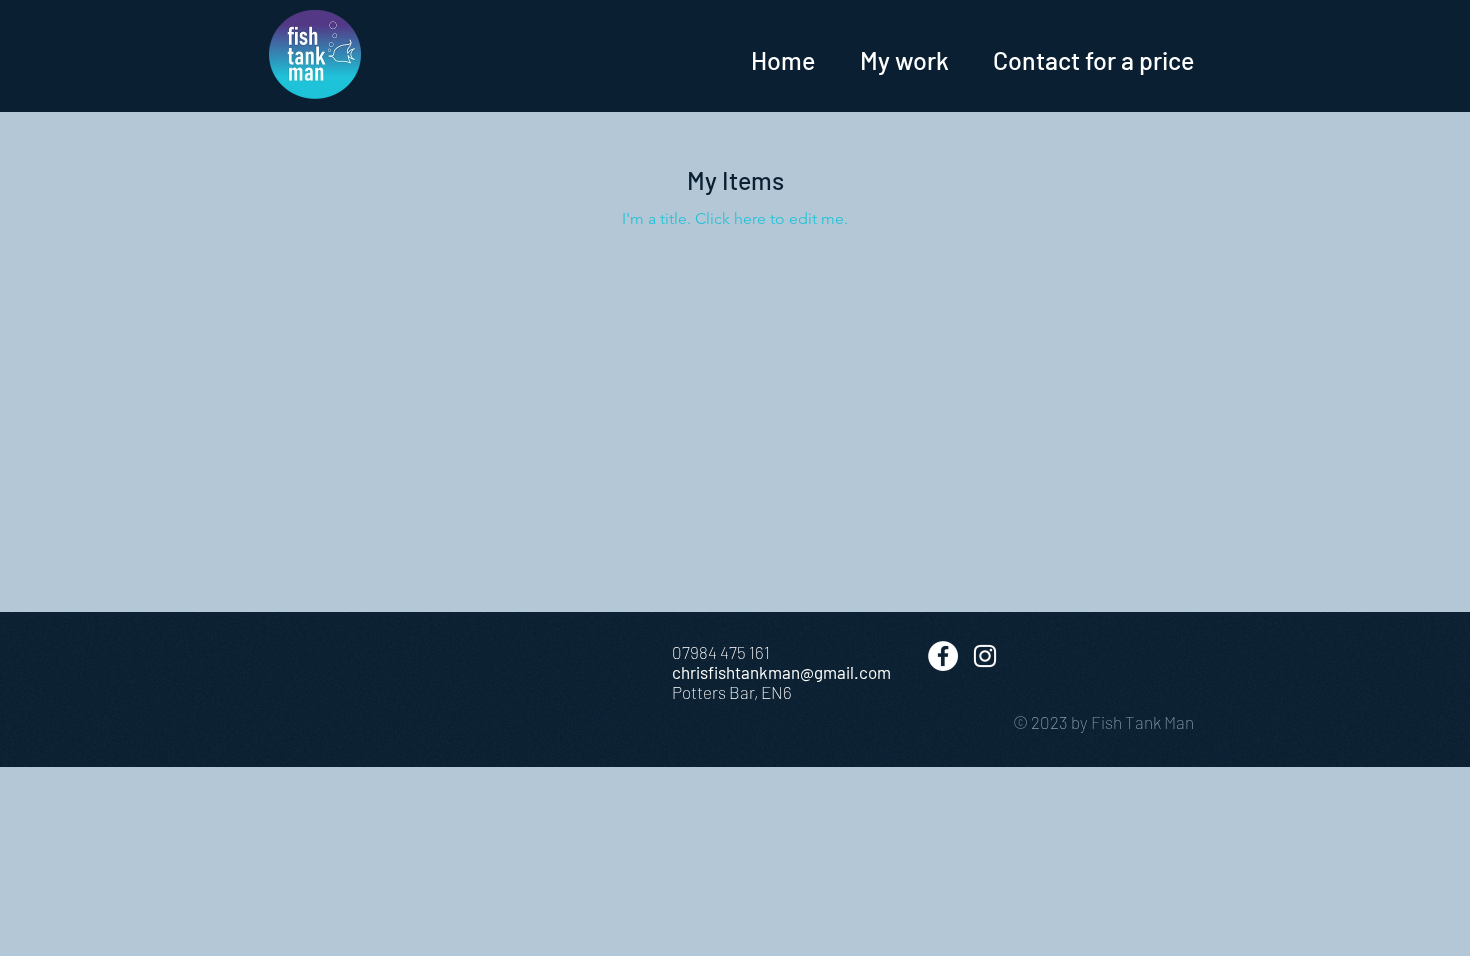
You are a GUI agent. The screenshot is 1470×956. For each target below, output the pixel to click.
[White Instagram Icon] (985, 656)
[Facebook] (943, 656)
